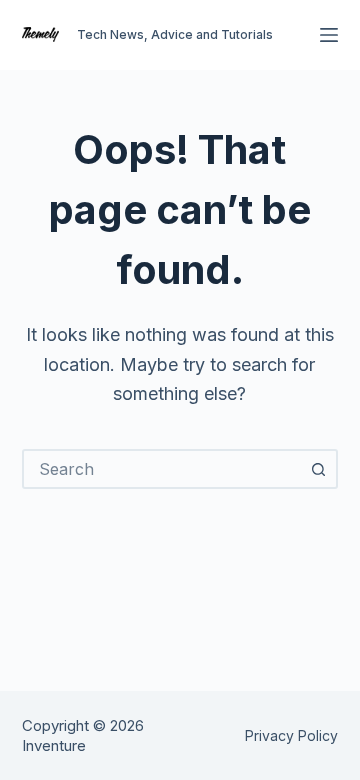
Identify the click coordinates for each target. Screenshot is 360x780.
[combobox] (162, 469)
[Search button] (318, 469)
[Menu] (329, 35)
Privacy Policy (291, 735)
